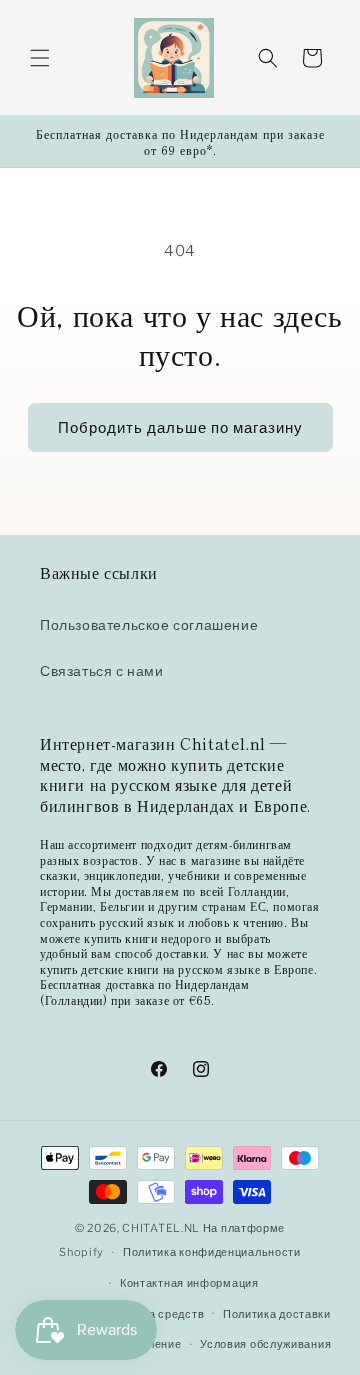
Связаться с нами (102, 670)
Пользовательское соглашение (149, 624)
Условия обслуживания (265, 1344)
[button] (40, 58)
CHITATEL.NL (161, 1228)
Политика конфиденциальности (212, 1252)
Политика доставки (277, 1314)
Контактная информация (189, 1283)
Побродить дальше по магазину (180, 428)
